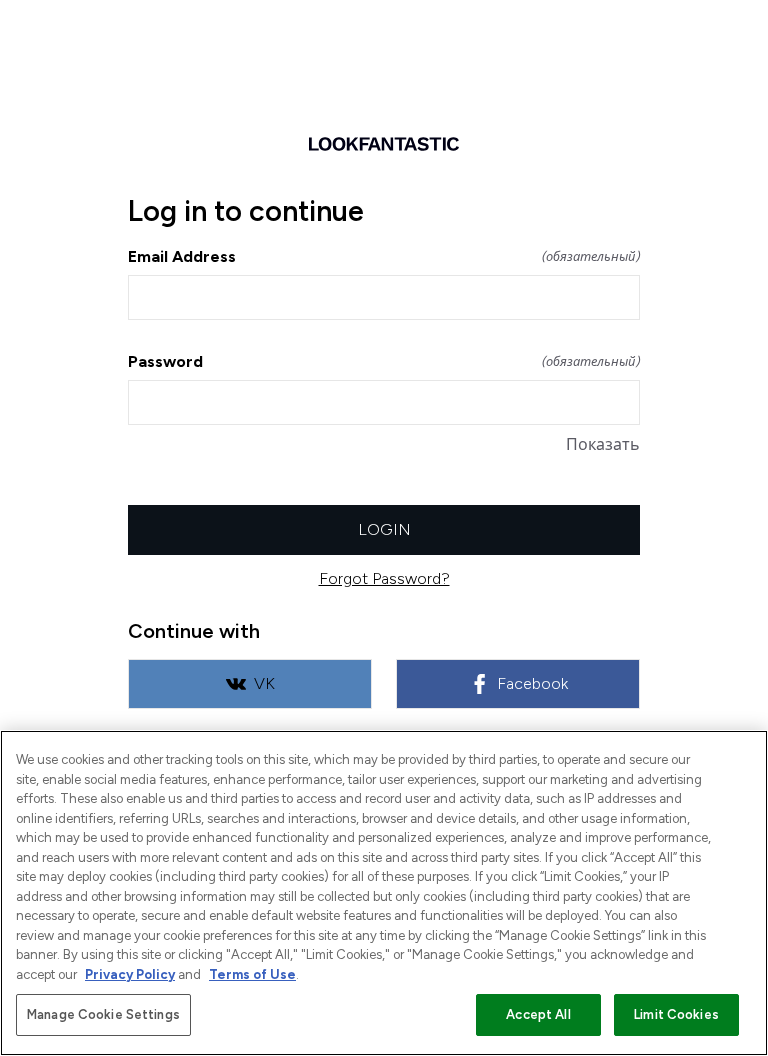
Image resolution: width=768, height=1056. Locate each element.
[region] (384, 893)
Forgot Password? (384, 578)
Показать (603, 444)
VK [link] (264, 683)
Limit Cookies (676, 1014)
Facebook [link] (532, 683)
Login (384, 529)
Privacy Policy (130, 974)
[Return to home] (384, 144)
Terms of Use (252, 974)
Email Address (384, 256)
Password (384, 361)
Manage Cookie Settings (103, 1014)
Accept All (538, 1014)
